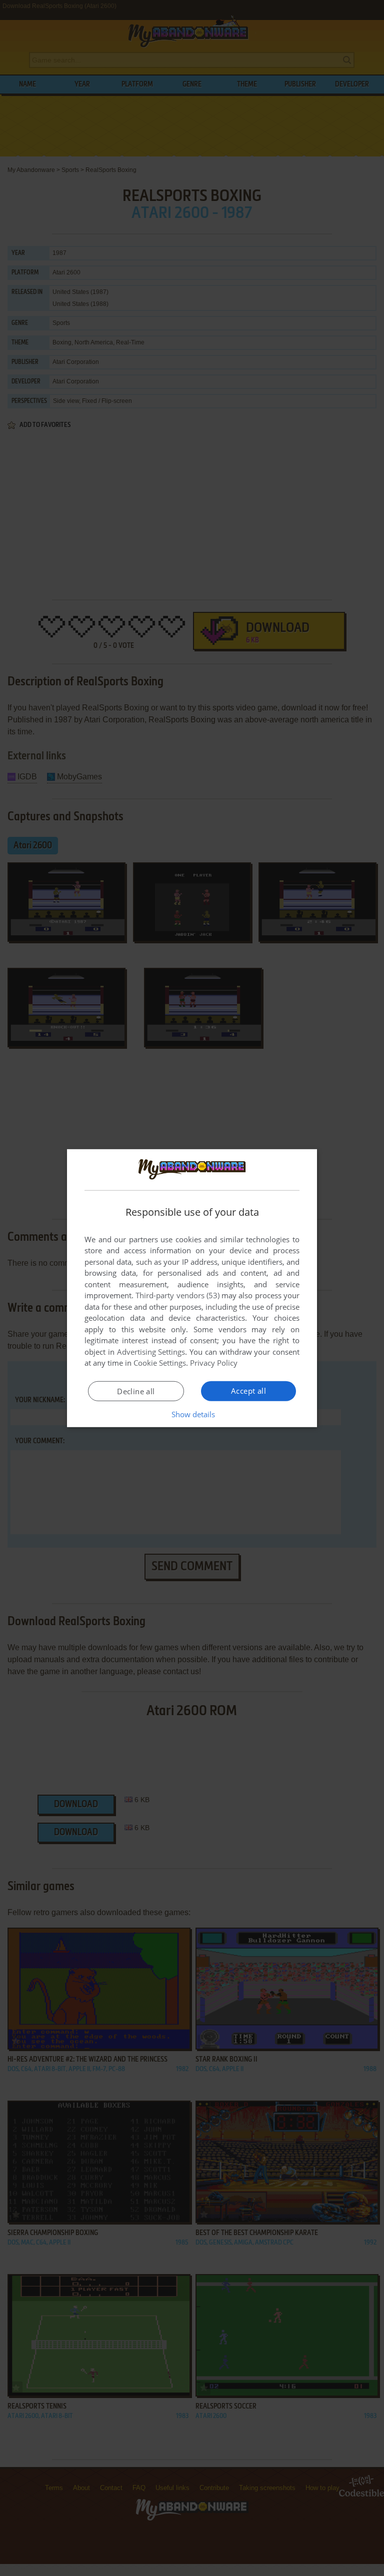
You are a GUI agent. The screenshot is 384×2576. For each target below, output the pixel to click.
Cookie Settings (160, 1363)
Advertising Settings (151, 1352)
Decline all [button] (136, 1391)
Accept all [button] (248, 1391)
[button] (192, 1414)
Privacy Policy (214, 1363)
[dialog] (192, 1288)
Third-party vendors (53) (177, 1295)
